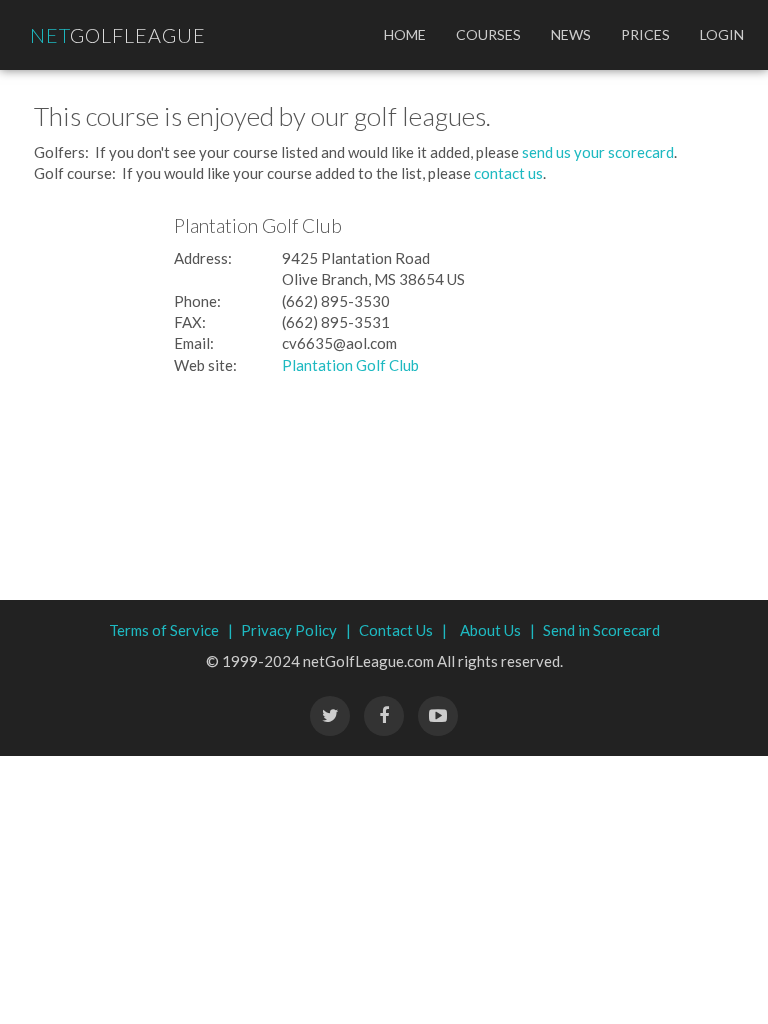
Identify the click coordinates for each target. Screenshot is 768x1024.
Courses (488, 34)
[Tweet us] (330, 716)
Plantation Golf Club (350, 365)
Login (722, 34)
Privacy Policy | (296, 630)
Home (405, 34)
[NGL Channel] (438, 716)
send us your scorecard (598, 152)
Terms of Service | (171, 630)
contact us (508, 173)
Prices (645, 34)
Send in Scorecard (601, 630)
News (571, 34)
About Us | (497, 630)
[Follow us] (384, 716)
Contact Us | (403, 630)
